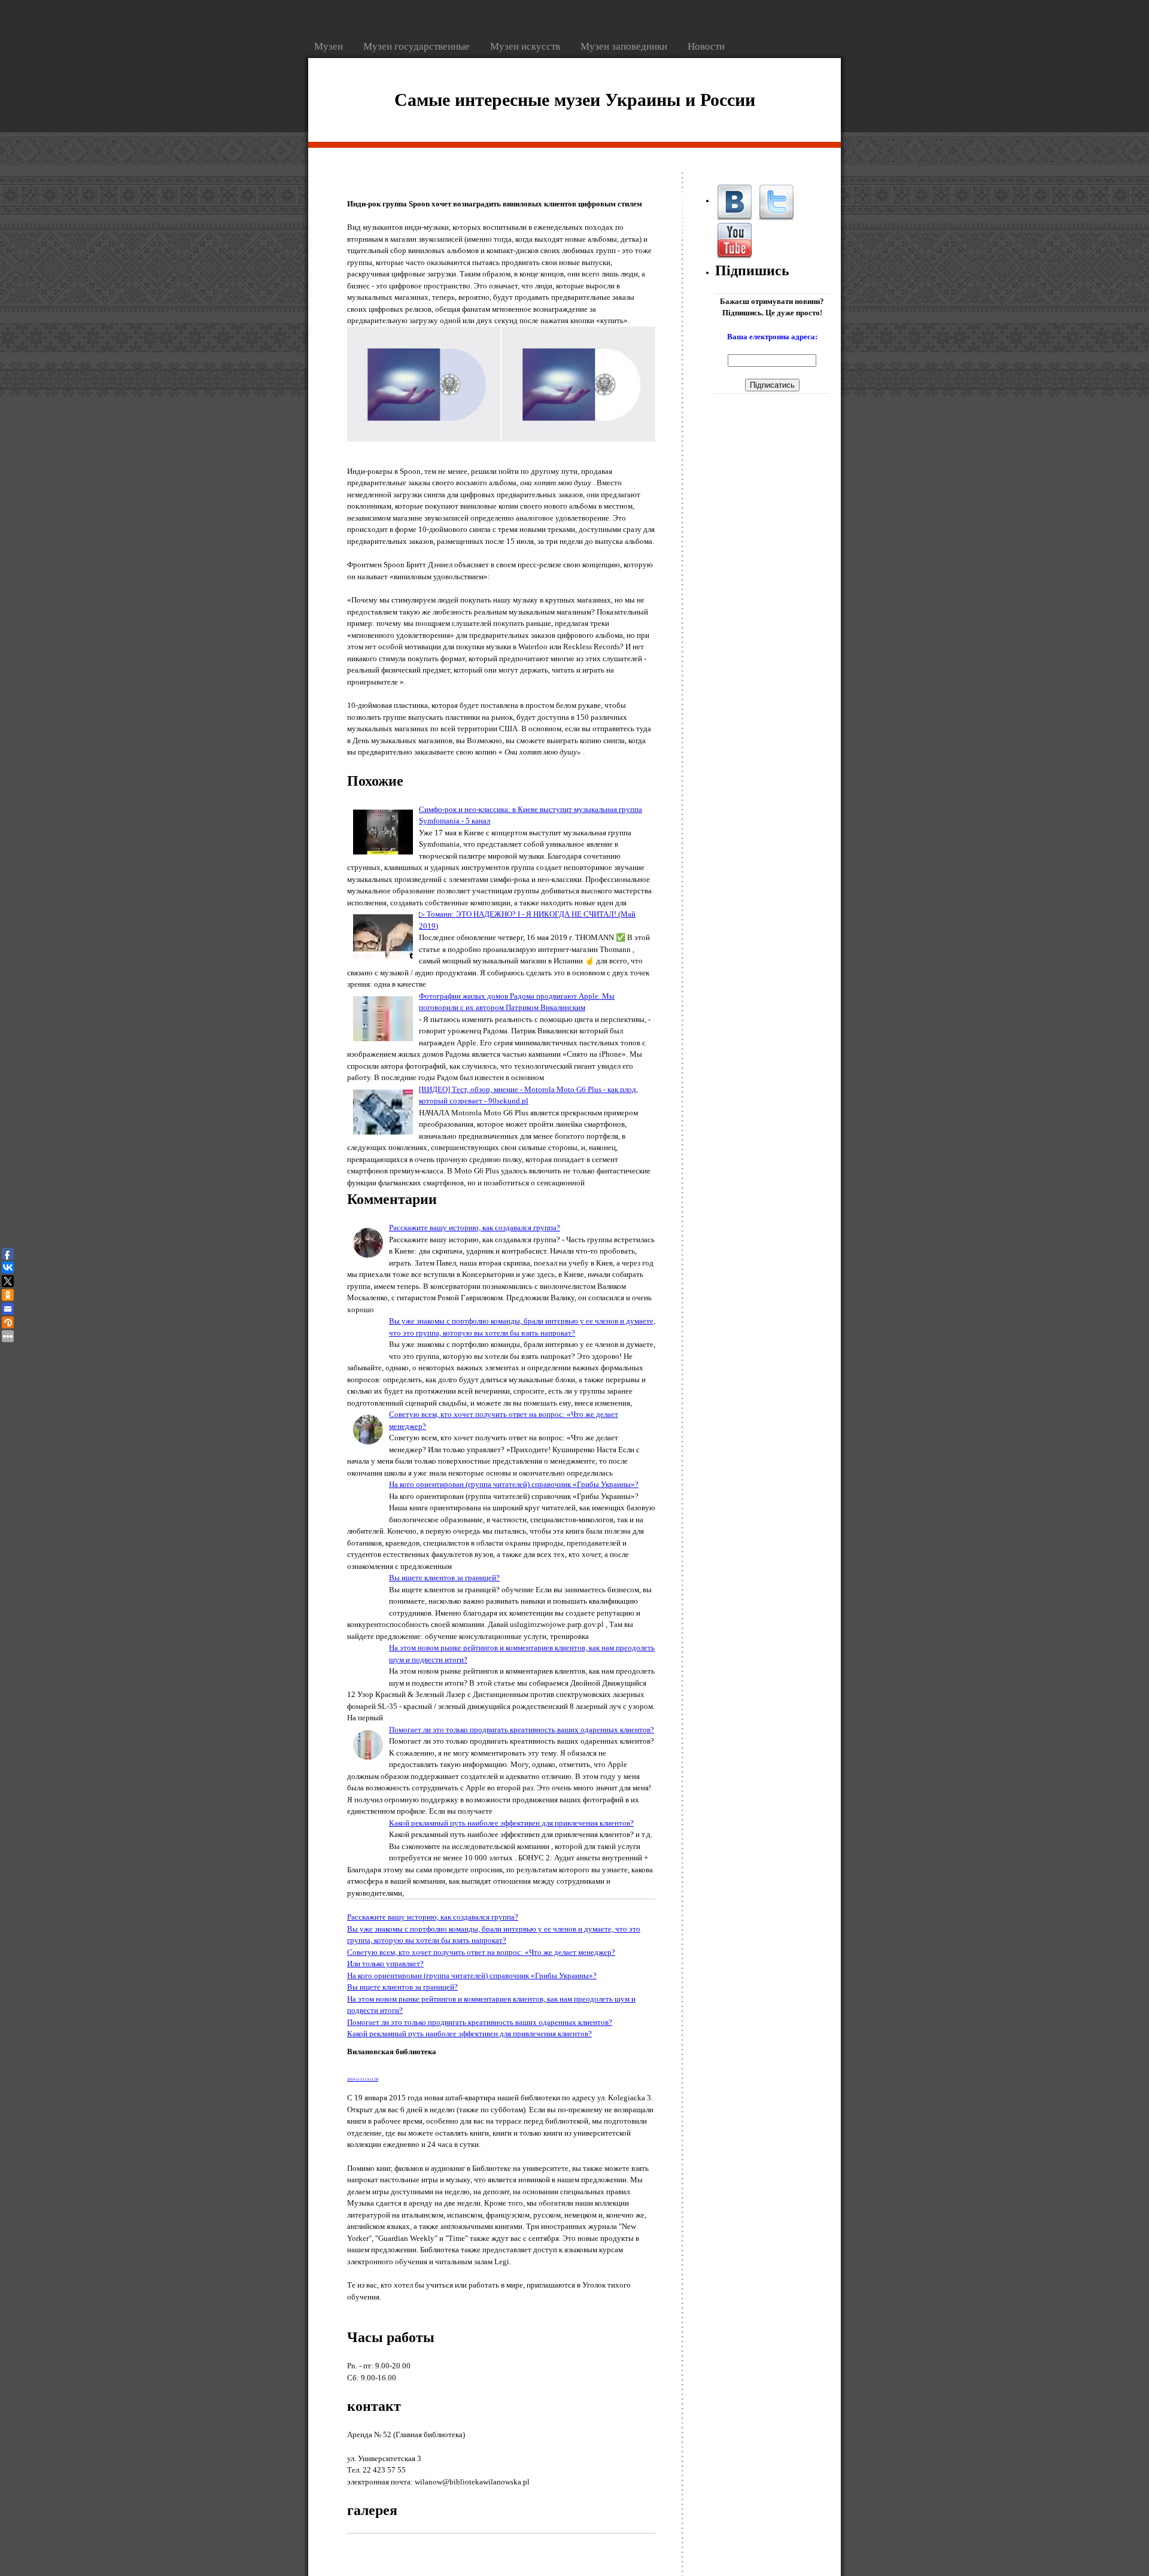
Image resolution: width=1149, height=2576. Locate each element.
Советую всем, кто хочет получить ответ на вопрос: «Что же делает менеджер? (481, 1952)
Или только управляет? (385, 1964)
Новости (706, 46)
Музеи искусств (526, 46)
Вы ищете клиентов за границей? (444, 1578)
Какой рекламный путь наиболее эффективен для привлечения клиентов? (511, 1823)
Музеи (330, 46)
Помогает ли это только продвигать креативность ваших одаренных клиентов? (522, 1730)
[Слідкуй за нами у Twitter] (776, 201)
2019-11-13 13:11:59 (363, 2079)
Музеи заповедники (625, 46)
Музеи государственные (418, 46)
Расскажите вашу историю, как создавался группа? (475, 1228)
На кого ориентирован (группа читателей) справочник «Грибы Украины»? (514, 1484)
